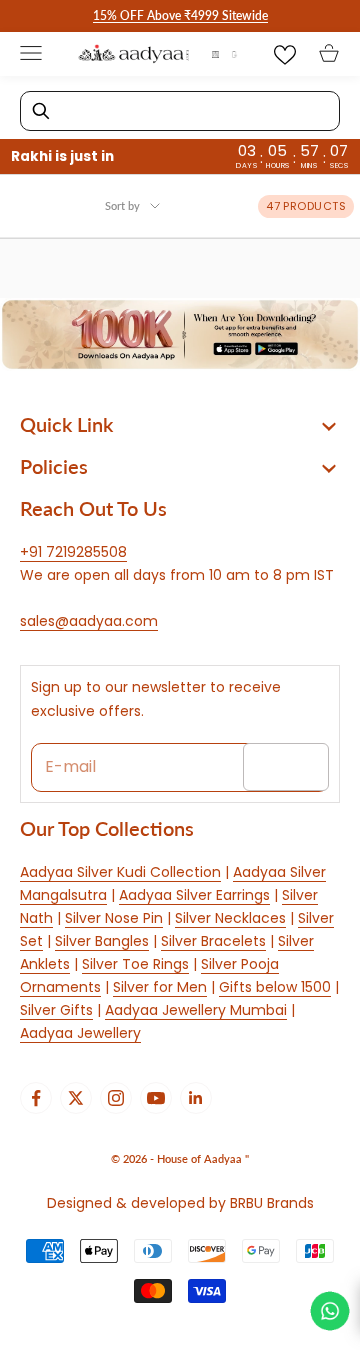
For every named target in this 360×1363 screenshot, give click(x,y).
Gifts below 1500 (275, 987)
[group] (180, 334)
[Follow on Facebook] (36, 1098)
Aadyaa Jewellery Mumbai (196, 1010)
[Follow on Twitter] (76, 1098)
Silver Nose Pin (114, 918)
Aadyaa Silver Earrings (194, 895)
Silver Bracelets (213, 941)
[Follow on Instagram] (116, 1098)
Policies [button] (54, 466)
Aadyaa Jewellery (80, 1033)
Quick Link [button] (66, 424)
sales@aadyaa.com (89, 621)
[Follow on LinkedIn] (196, 1098)
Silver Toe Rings (135, 964)
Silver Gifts (56, 1010)
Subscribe (286, 766)
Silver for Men (160, 987)
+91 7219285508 (73, 552)
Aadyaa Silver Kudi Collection (120, 872)
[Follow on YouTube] (156, 1098)
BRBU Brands (272, 1203)
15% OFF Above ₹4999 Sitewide (180, 15)
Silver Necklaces (230, 918)
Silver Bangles (102, 941)
